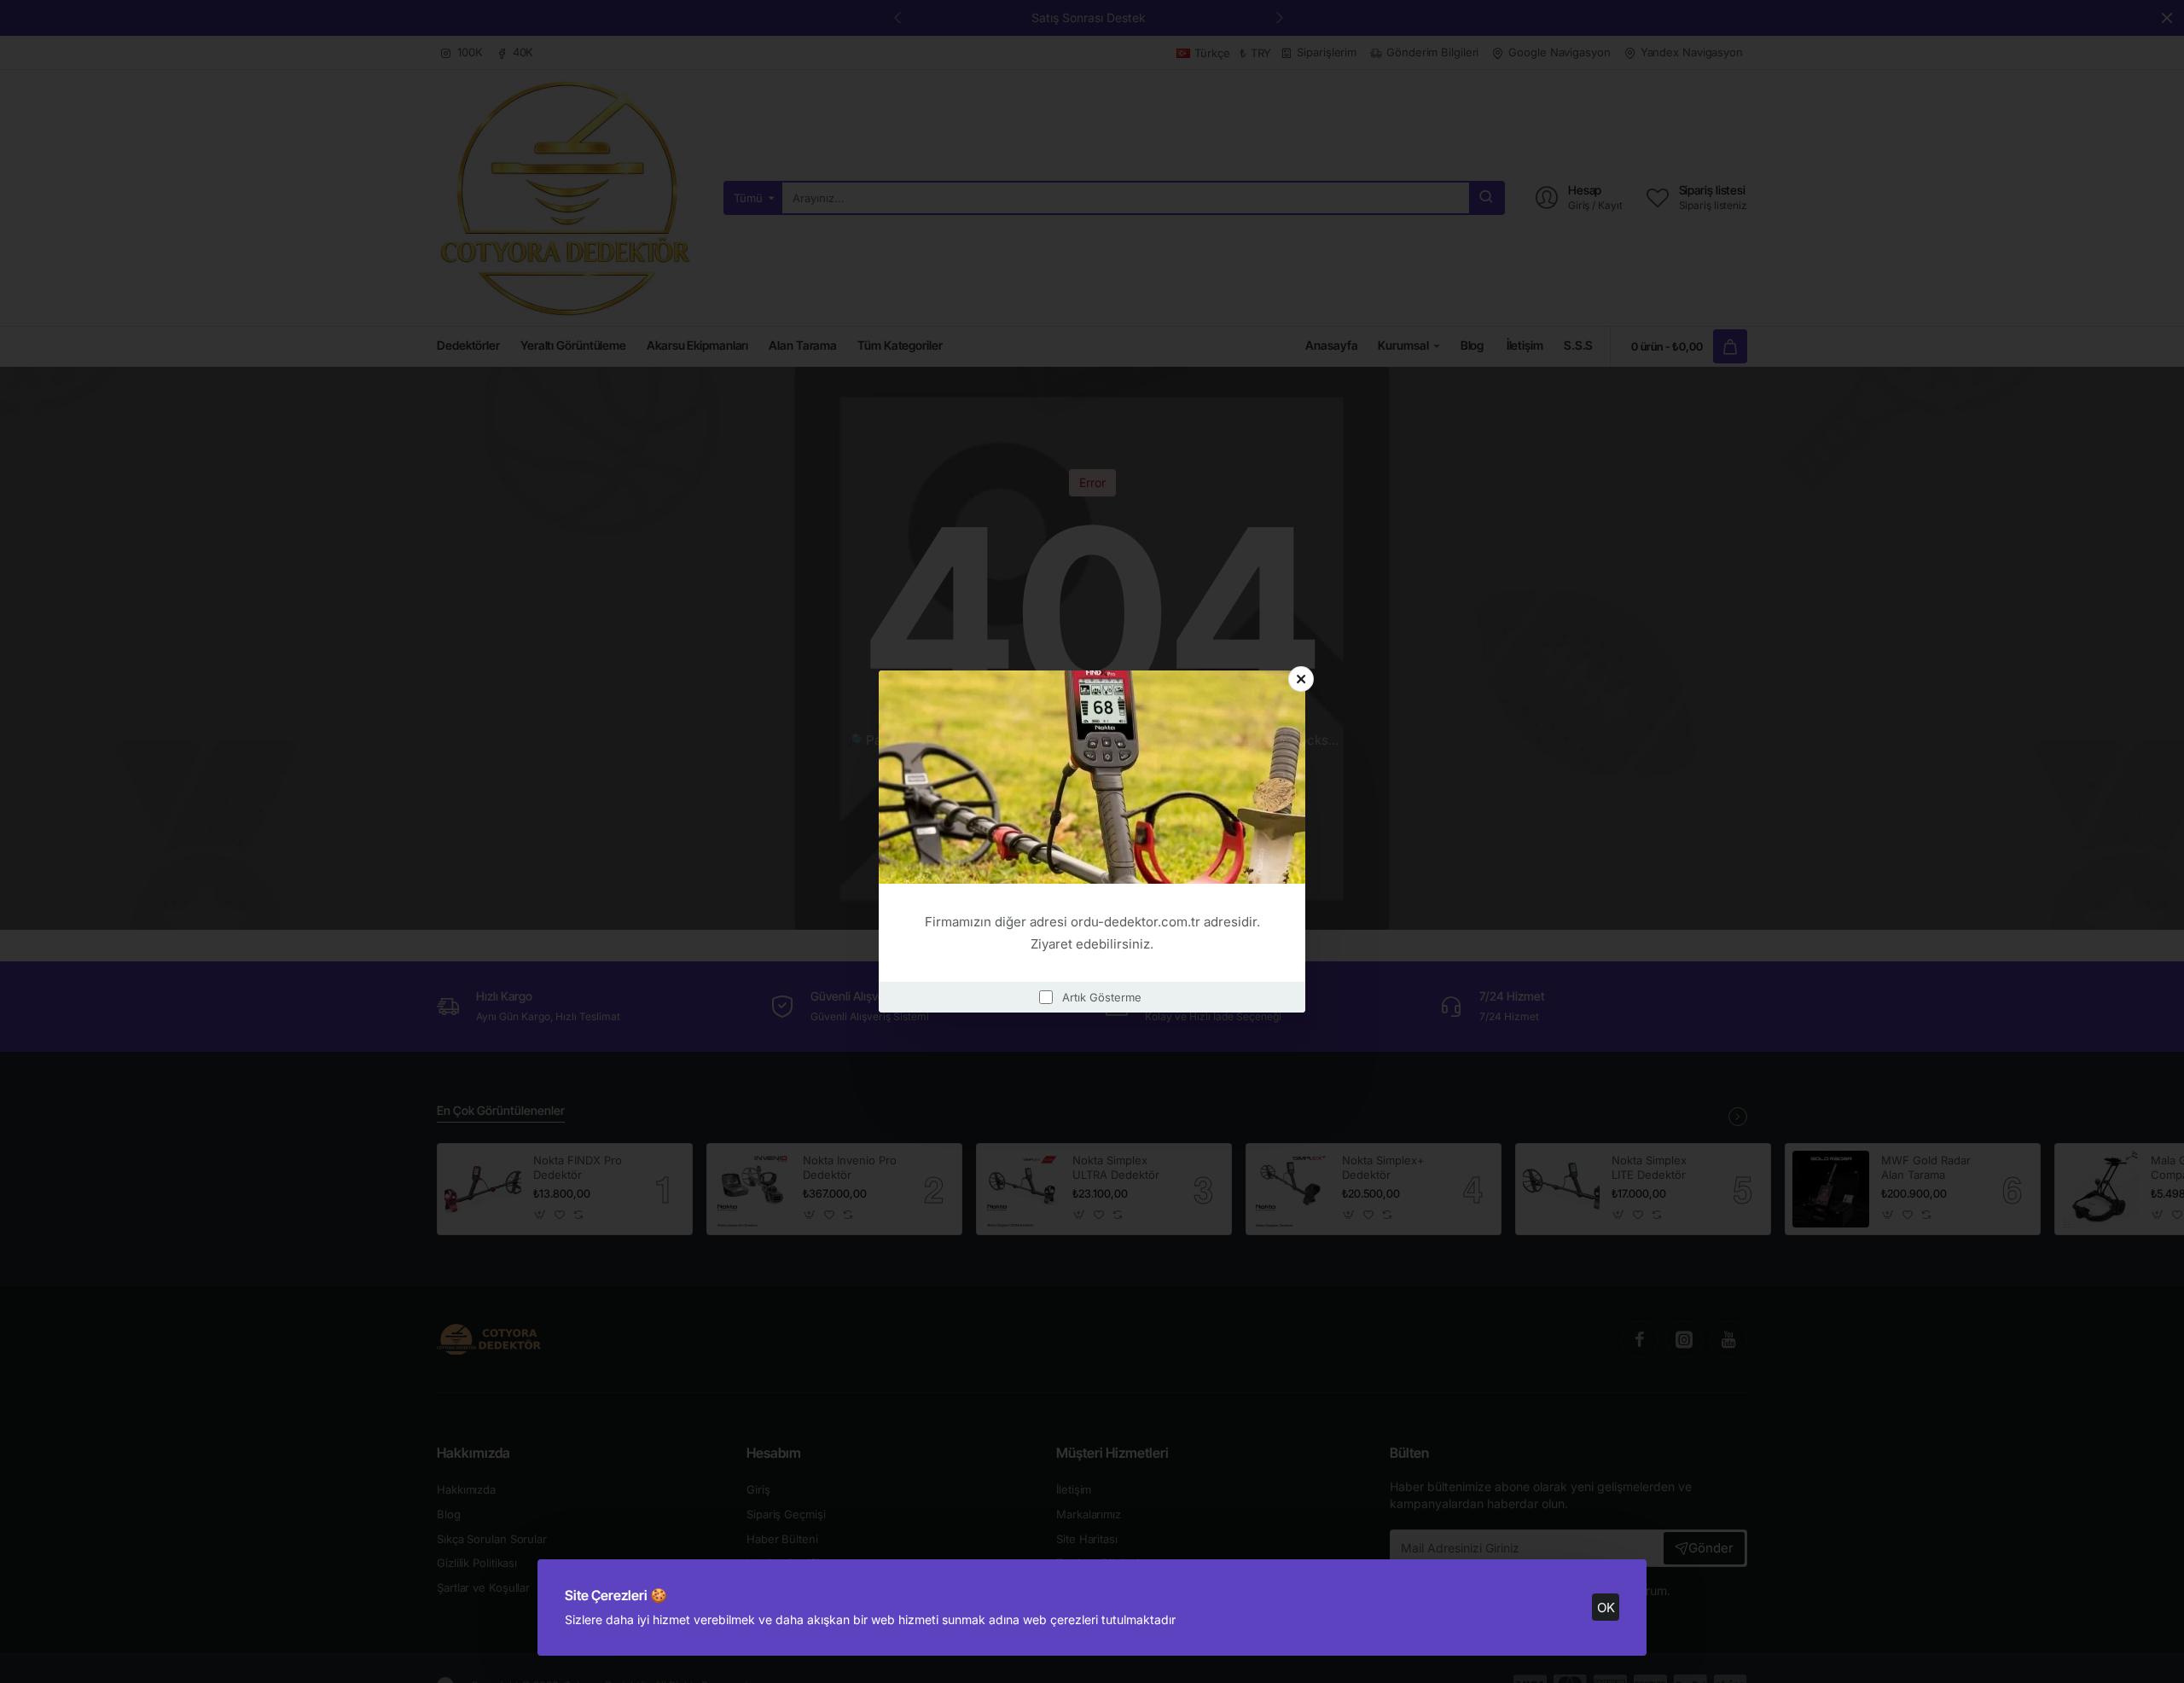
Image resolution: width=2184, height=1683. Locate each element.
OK (1606, 1608)
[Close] (1301, 679)
